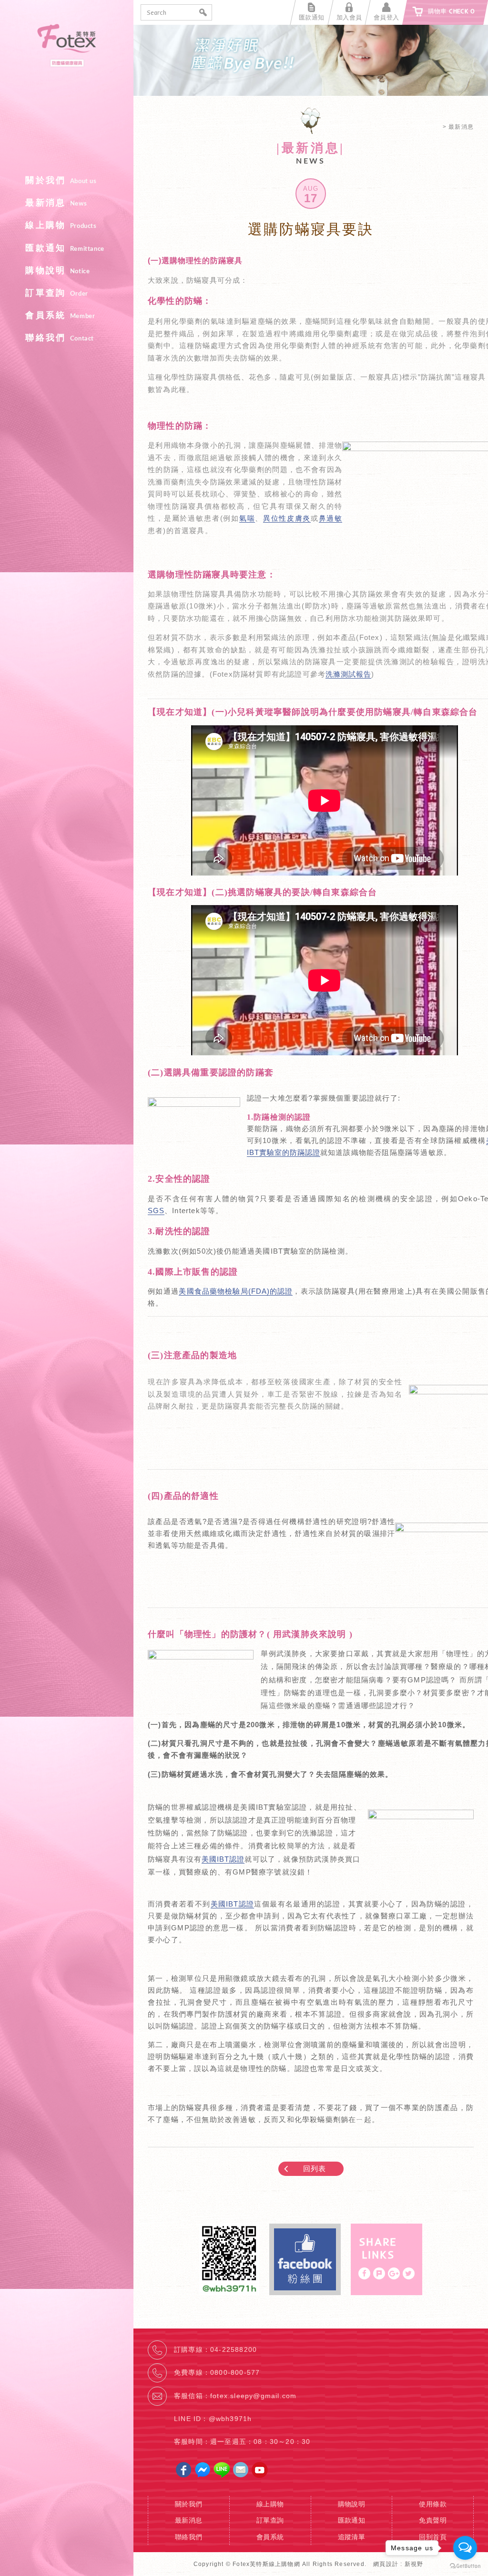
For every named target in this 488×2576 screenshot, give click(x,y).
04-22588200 (234, 2349)
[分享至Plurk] (379, 2273)
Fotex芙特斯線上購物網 (67, 95)
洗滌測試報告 (348, 674)
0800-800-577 (235, 2372)
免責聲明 (433, 2520)
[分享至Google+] (394, 2273)
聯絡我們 (60, 338)
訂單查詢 (56, 293)
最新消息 (56, 203)
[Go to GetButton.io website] (465, 2566)
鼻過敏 (330, 518)
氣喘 (247, 518)
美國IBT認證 (223, 1859)
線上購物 (61, 225)
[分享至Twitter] (409, 2273)
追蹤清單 (352, 2537)
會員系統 (60, 315)
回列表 (315, 2169)
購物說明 (57, 270)
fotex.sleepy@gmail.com (253, 2396)
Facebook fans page (305, 2259)
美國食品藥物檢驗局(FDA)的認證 (236, 1291)
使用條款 (433, 2504)
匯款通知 (65, 248)
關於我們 (61, 180)
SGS (156, 1211)
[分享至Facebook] (364, 2273)
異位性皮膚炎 (287, 518)
